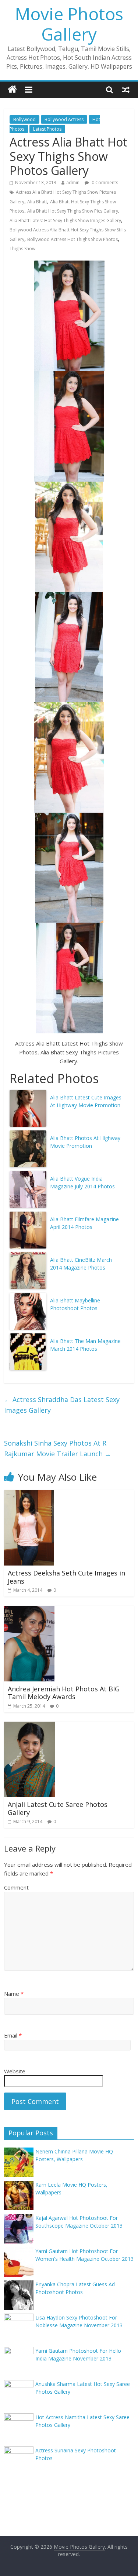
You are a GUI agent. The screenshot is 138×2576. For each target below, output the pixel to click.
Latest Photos (47, 129)
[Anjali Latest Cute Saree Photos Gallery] (30, 1726)
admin (73, 182)
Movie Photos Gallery (69, 24)
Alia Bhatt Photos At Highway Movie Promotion (85, 1142)
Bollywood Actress (64, 119)
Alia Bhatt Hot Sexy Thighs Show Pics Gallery (73, 211)
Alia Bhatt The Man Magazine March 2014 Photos (85, 1345)
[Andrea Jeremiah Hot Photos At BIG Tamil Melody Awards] (29, 1610)
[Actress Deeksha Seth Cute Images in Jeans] (29, 1494)
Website (15, 2071)
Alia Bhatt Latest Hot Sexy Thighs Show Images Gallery (65, 221)
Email (13, 2035)
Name (14, 1994)
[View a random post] (126, 89)
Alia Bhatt (37, 202)
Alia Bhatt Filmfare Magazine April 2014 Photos (84, 1223)
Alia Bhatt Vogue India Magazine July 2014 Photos (82, 1182)
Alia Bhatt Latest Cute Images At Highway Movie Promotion (86, 1101)
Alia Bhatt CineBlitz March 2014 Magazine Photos (81, 1264)
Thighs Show (22, 249)
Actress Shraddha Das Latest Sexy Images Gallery (62, 1405)
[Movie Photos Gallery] (12, 89)
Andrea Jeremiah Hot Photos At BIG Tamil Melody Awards (64, 1693)
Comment (16, 1887)
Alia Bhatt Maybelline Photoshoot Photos (75, 1304)
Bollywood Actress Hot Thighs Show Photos (72, 239)
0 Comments (104, 182)
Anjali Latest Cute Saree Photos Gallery (58, 1808)
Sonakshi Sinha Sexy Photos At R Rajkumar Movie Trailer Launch (58, 1448)
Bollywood (24, 119)
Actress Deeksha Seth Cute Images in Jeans (66, 1577)
